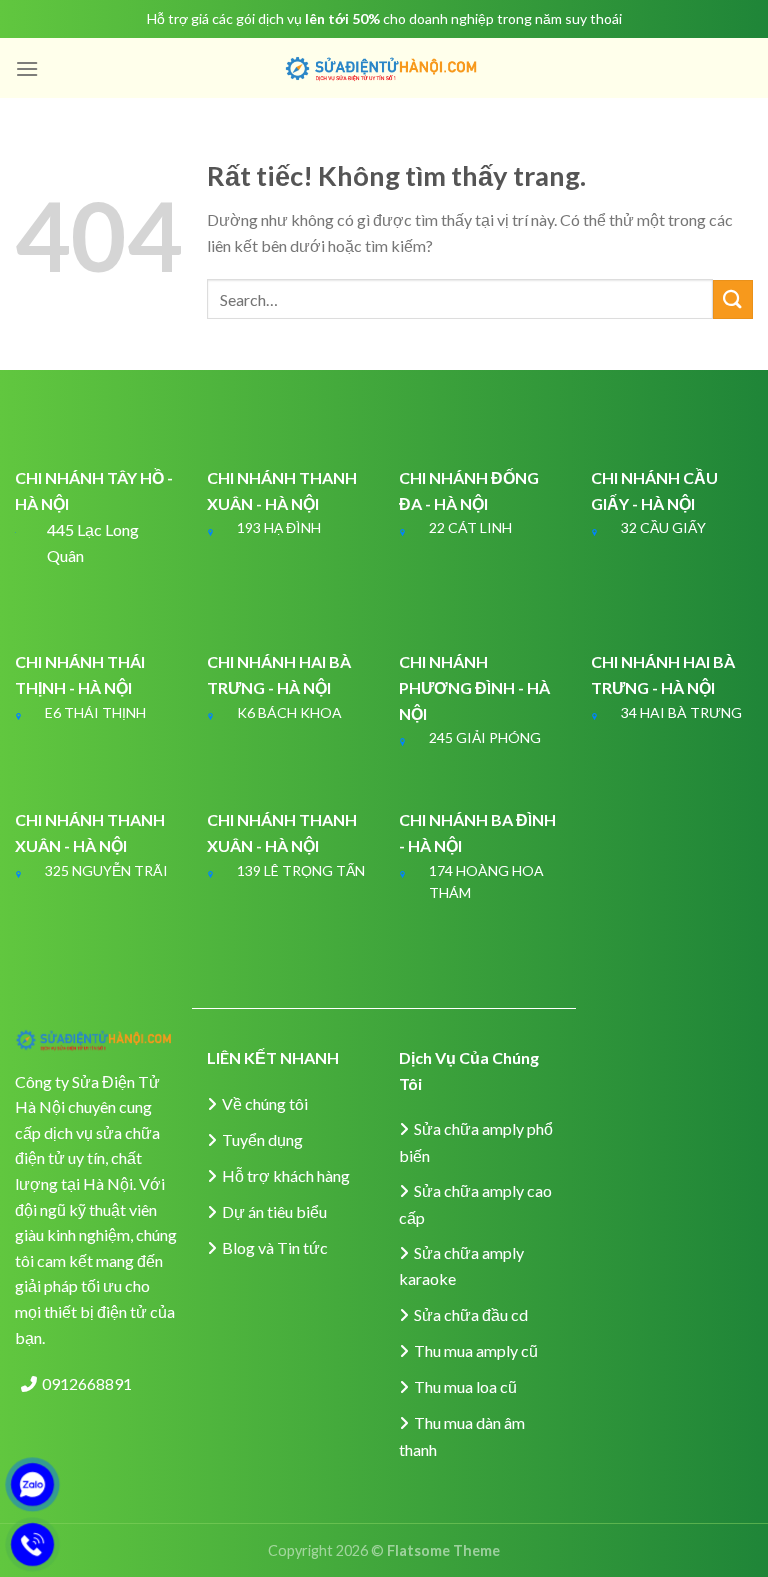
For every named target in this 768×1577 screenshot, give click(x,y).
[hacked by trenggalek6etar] (384, 68)
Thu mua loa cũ (465, 1386)
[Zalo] (32, 1484)
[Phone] (32, 1544)
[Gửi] (733, 299)
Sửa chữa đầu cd (471, 1314)
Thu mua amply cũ (476, 1350)
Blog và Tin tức (275, 1247)
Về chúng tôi (265, 1103)
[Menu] (27, 68)
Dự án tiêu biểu (274, 1211)
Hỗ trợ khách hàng (286, 1175)
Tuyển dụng (262, 1139)
